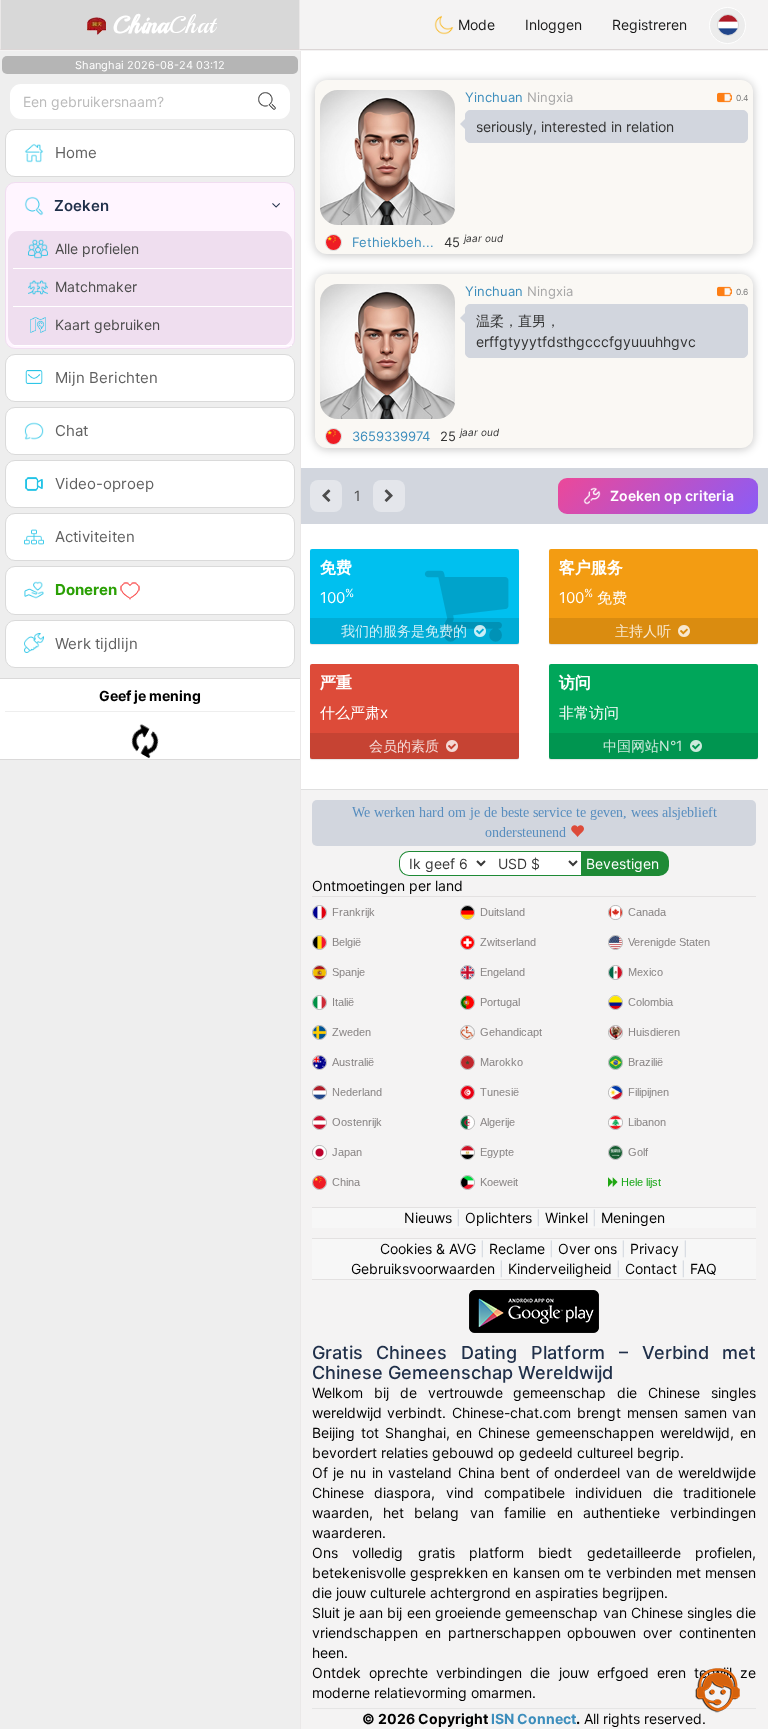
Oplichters (498, 1217)
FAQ (703, 1268)
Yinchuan (494, 97)
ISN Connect (533, 1718)
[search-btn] (267, 101)
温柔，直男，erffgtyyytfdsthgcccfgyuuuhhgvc (586, 331)
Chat (164, 25)
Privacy (654, 1248)
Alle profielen (97, 248)
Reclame (517, 1248)
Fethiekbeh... (393, 242)
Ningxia (550, 97)
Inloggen (553, 24)
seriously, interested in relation (575, 126)
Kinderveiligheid (560, 1268)
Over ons (587, 1248)
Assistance (718, 1689)
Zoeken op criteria (672, 495)
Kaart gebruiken (107, 324)
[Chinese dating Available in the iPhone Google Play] (534, 1299)
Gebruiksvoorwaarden (423, 1268)
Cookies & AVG (428, 1248)
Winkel (566, 1217)
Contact (651, 1268)
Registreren (649, 24)
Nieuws (428, 1217)
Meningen (633, 1217)
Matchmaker (96, 286)
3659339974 (391, 436)
